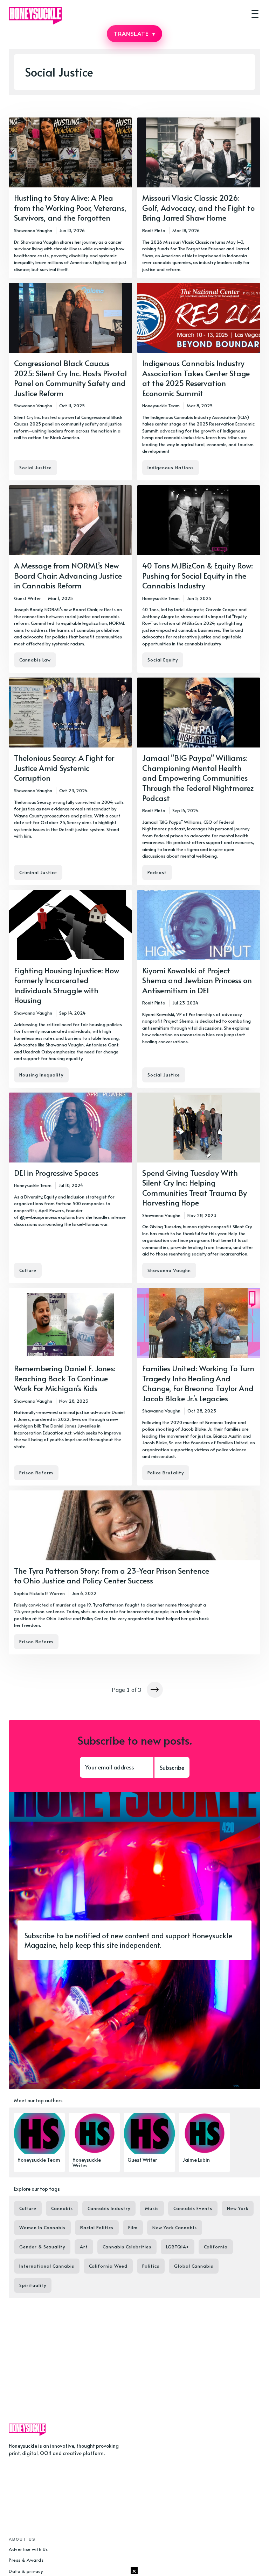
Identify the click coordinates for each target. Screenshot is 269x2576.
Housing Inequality (41, 1075)
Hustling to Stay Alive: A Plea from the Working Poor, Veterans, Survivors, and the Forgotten (70, 207)
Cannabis (62, 2208)
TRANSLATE (134, 34)
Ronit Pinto (154, 230)
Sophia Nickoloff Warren (39, 1593)
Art (84, 2247)
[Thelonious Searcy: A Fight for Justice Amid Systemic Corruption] (70, 781)
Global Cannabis (194, 2266)
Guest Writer (27, 598)
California (216, 2247)
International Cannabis (47, 2266)
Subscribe (172, 1767)
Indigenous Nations (171, 467)
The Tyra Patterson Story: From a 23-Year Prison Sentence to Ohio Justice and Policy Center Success (112, 1576)
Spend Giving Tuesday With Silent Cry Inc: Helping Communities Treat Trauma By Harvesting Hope (195, 1188)
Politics (151, 2266)
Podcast (157, 872)
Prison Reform (36, 1473)
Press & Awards (26, 2560)
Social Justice (36, 467)
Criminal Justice (38, 872)
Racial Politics (97, 2227)
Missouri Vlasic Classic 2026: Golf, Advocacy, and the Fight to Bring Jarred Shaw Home (198, 207)
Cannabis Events (193, 2208)
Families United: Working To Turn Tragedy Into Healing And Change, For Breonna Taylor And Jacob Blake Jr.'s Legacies (198, 1383)
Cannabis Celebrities (127, 2247)
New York (238, 2208)
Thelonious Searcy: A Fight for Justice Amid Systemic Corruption (64, 768)
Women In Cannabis (42, 2227)
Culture (28, 1270)
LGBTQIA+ (178, 2247)
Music (152, 2208)
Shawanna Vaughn (33, 230)
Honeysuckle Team (161, 406)
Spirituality (33, 2285)
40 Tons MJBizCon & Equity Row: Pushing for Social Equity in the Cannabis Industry (198, 575)
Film (133, 2227)
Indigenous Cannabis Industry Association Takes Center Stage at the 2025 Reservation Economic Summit (196, 378)
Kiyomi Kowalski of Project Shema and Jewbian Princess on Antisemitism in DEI (197, 980)
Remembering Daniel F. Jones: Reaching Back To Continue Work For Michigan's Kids (65, 1378)
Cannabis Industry (109, 2208)
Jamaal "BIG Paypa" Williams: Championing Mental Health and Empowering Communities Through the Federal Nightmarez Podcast (198, 778)
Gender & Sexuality (42, 2247)
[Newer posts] (155, 1690)
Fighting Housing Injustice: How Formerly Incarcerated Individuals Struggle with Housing (67, 985)
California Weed (108, 2266)
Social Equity (163, 660)
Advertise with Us (28, 2549)
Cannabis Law (35, 660)
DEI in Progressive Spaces (56, 1173)
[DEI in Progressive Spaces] (70, 1188)
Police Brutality (166, 1473)
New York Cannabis (175, 2227)
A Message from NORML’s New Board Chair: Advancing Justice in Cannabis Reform (68, 575)
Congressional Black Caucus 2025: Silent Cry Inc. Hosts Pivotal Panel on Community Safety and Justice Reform (70, 378)
